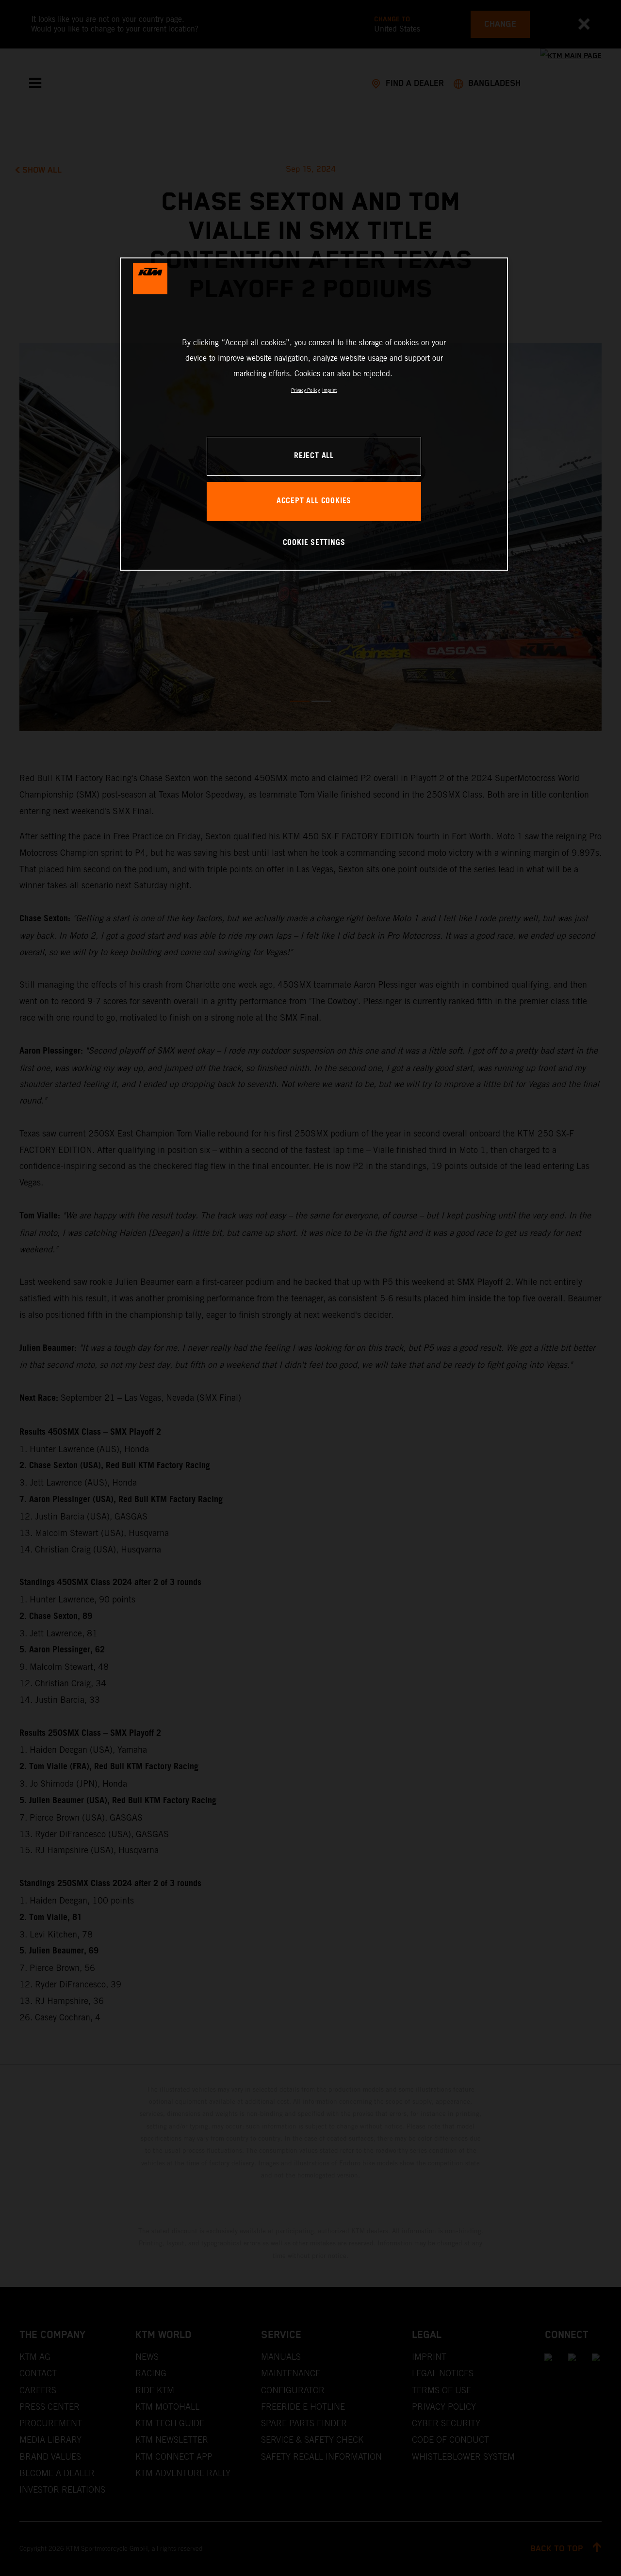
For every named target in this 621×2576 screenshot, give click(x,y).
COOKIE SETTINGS (314, 543)
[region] (314, 414)
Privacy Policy (305, 390)
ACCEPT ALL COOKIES (314, 501)
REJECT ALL (314, 456)
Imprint (329, 390)
